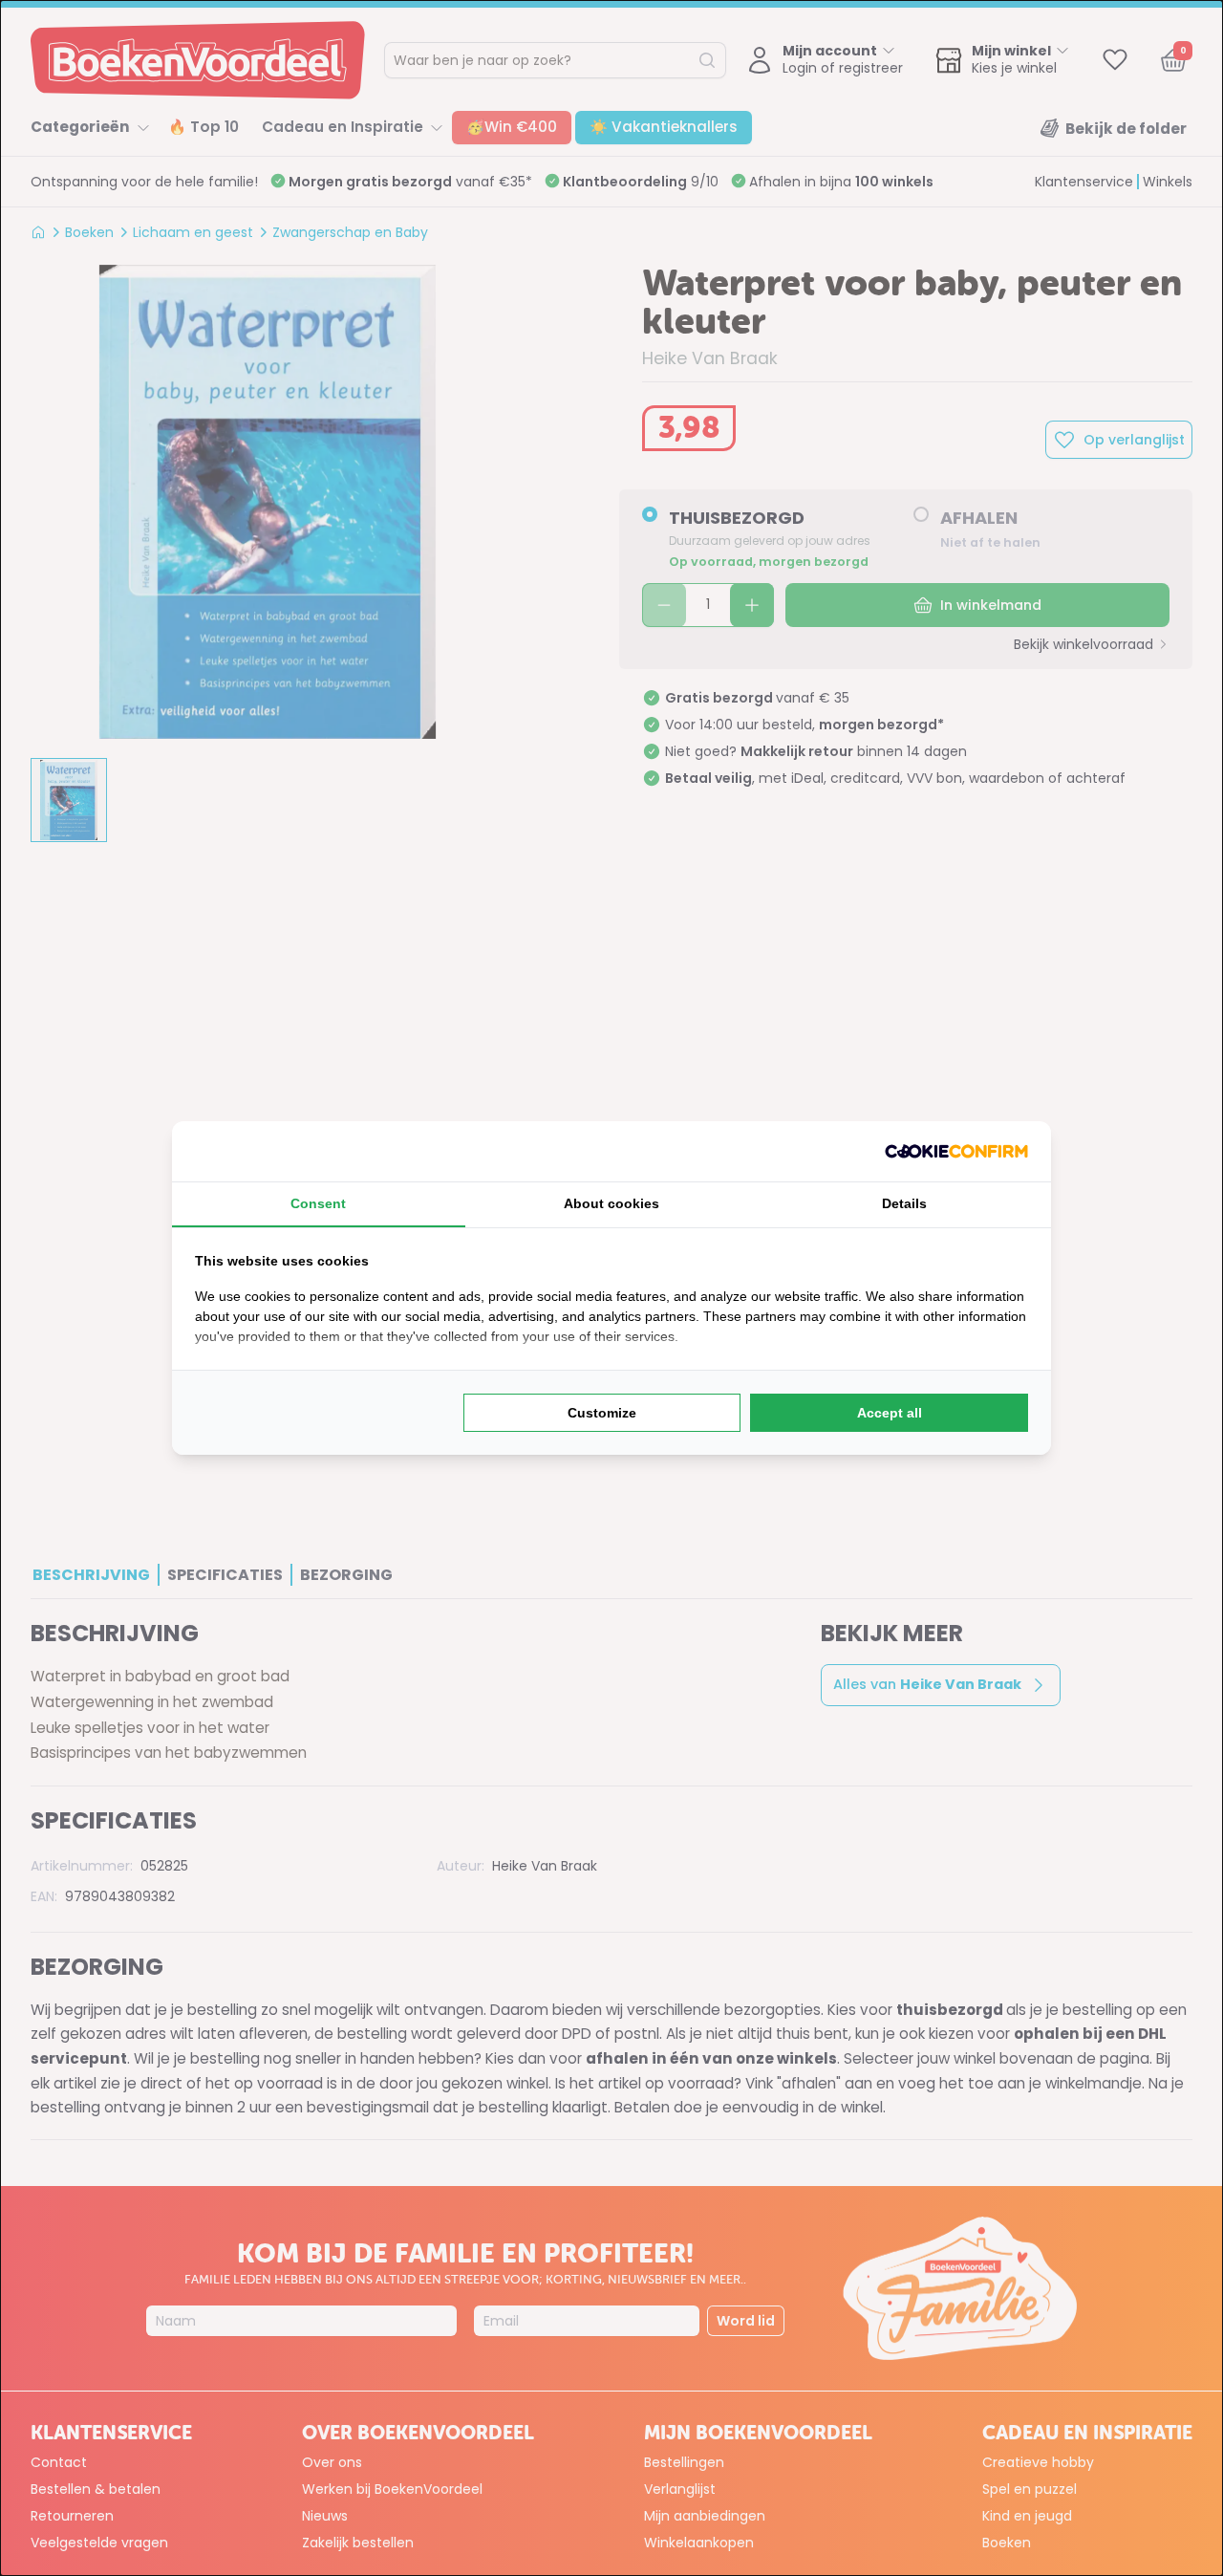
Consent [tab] (318, 1203)
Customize (602, 1413)
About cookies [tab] (611, 1203)
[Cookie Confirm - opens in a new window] (956, 1151)
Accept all (890, 1413)
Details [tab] (904, 1203)
